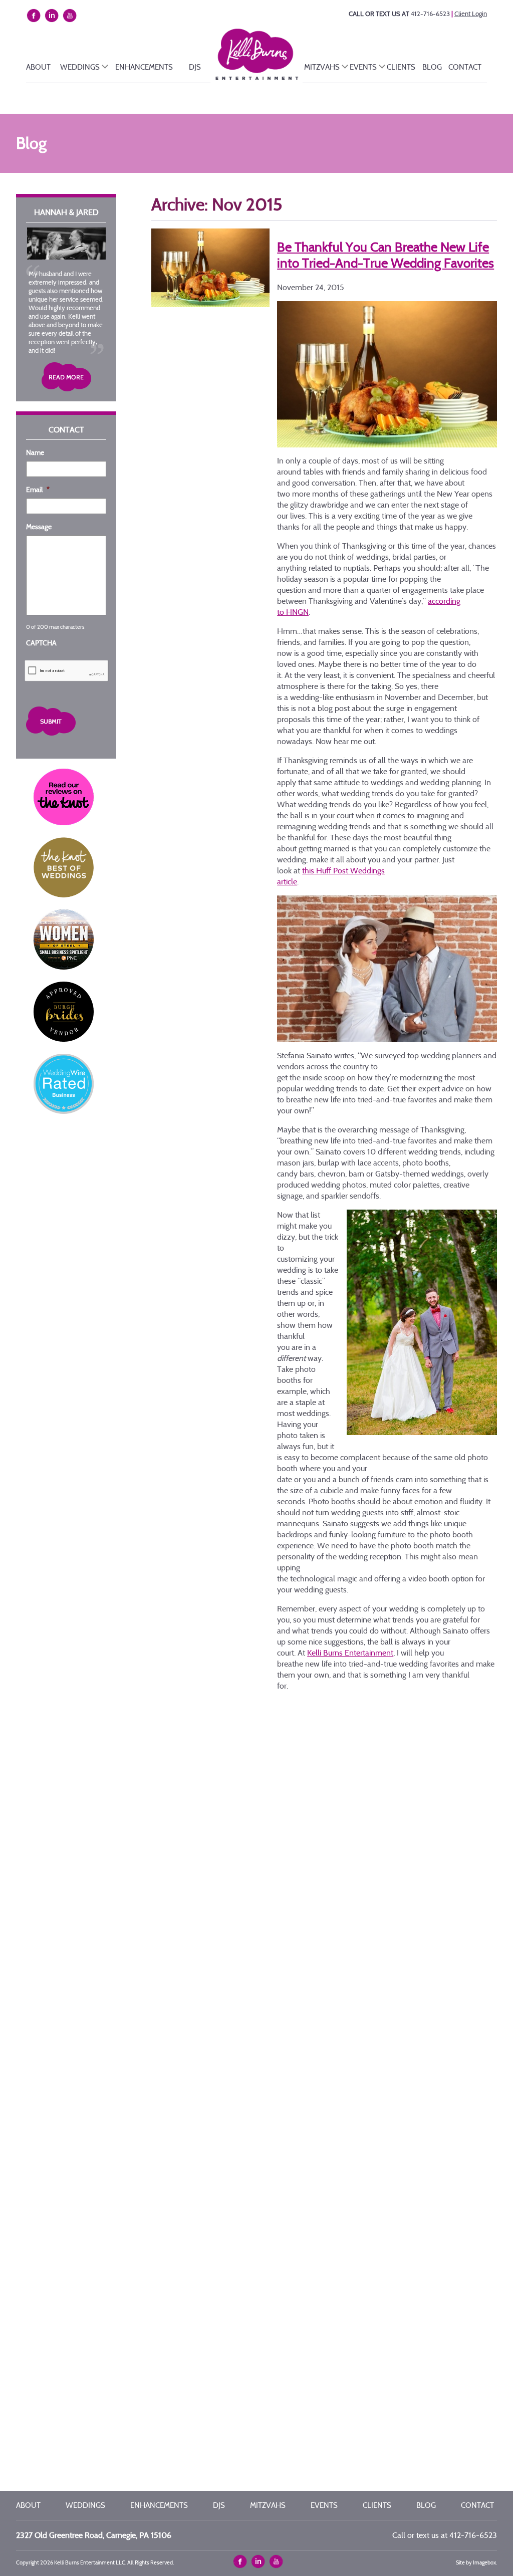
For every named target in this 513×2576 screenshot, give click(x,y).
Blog (432, 67)
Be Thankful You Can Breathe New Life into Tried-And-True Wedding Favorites (386, 255)
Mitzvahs (322, 67)
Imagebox (484, 2562)
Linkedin (53, 16)
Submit (66, 721)
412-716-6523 (430, 14)
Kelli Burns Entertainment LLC (266, 60)
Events (363, 67)
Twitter (260, 2562)
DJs (195, 67)
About (38, 67)
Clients (401, 67)
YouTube (70, 16)
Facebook (35, 16)
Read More (66, 377)
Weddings (80, 67)
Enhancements (144, 67)
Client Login (471, 14)
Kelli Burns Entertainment (350, 1653)
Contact (465, 67)
